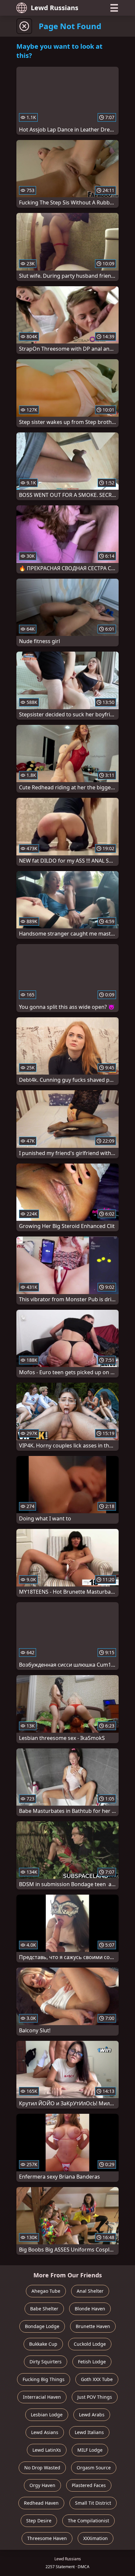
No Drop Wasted (42, 2468)
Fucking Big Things (44, 2379)
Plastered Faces (89, 2485)
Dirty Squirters (46, 2362)
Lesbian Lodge (47, 2415)
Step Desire (39, 2521)
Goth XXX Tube (97, 2379)
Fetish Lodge (92, 2362)
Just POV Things (95, 2397)
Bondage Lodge (42, 2326)
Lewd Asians (45, 2432)
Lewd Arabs (92, 2415)
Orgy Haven (42, 2485)
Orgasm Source (94, 2468)
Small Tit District (93, 2503)
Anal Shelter (90, 2291)
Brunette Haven (93, 2326)
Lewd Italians (89, 2432)
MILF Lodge (90, 2450)
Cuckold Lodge (90, 2344)
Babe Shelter (44, 2309)
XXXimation (96, 2538)
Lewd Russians (55, 8)
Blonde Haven (90, 2309)
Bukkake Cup (43, 2344)
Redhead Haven (41, 2503)
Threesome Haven (47, 2538)
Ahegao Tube (46, 2291)
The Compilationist (88, 2521)
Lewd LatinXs (47, 2450)
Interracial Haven (42, 2397)
